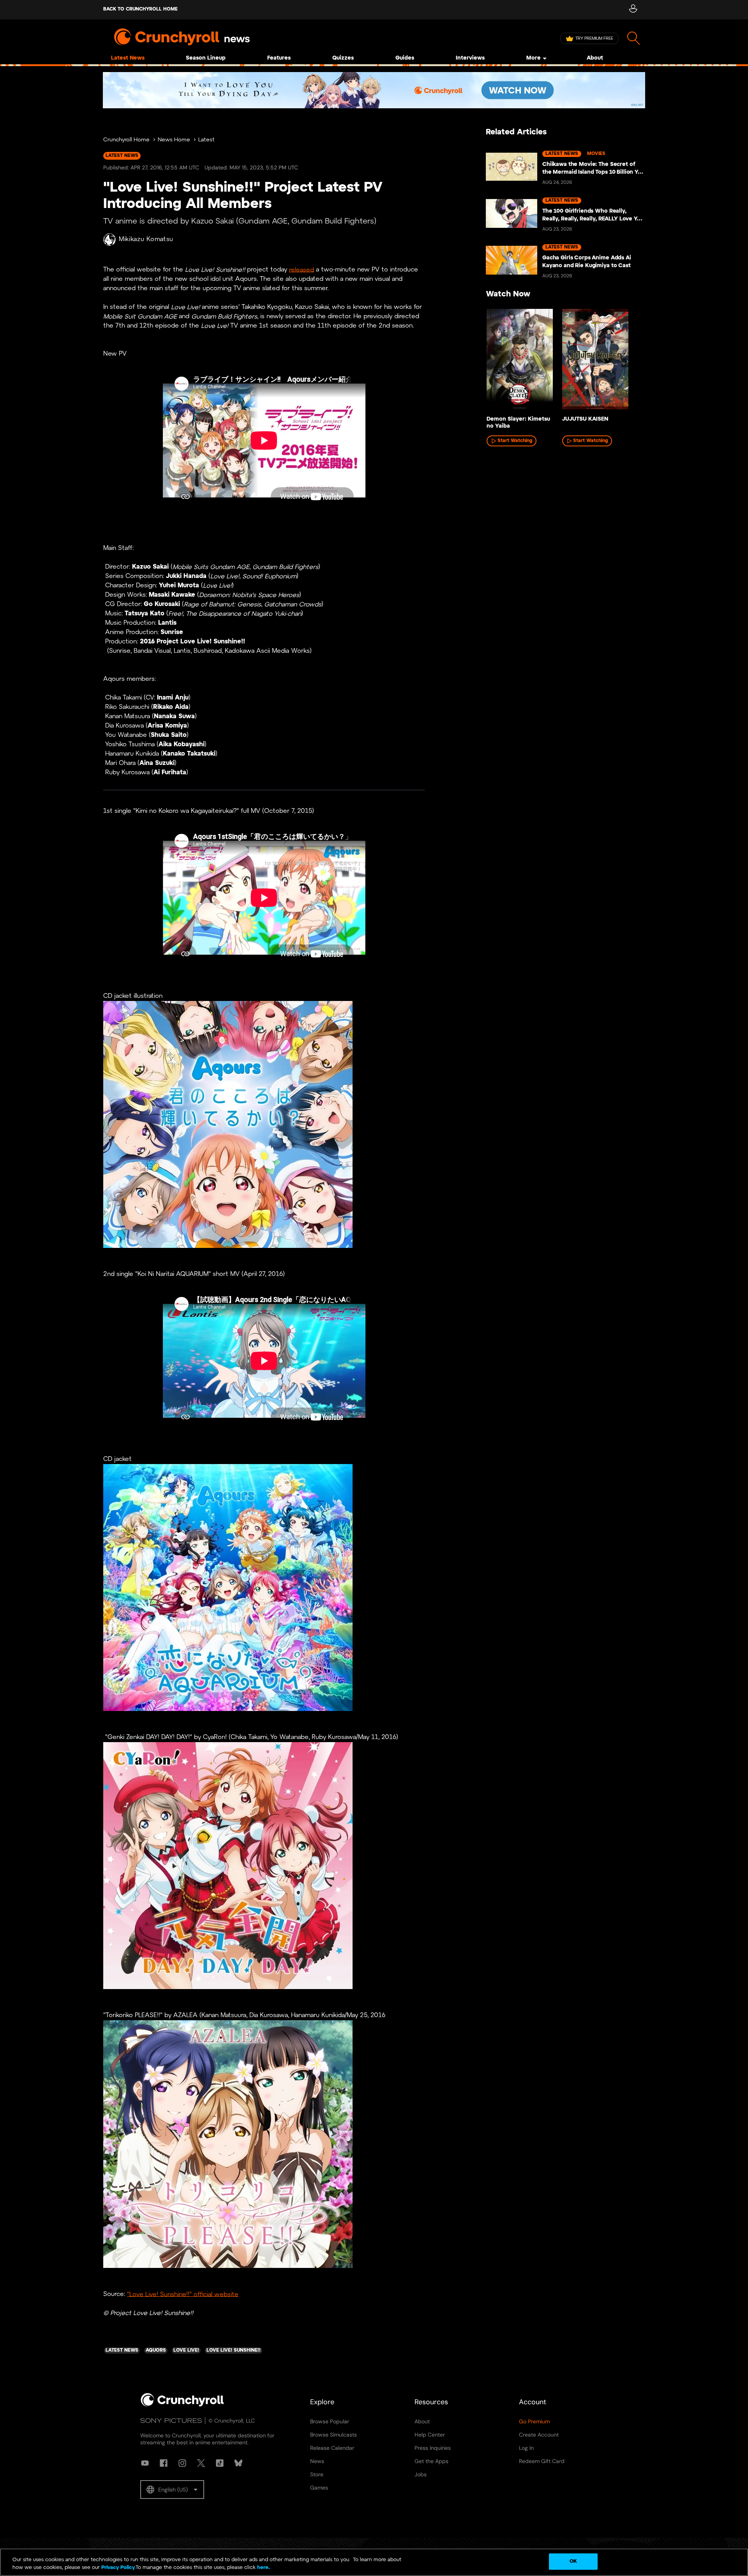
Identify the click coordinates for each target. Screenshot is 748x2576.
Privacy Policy (118, 2568)
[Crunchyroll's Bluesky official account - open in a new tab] (238, 2463)
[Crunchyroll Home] (182, 2405)
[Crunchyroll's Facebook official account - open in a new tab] (164, 2463)
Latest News (128, 58)
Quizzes (343, 58)
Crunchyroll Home (126, 140)
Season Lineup (206, 58)
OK (573, 2561)
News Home (174, 140)
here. (263, 2568)
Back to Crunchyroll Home (140, 9)
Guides (405, 58)
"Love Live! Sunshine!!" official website (183, 2294)
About (595, 58)
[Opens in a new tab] (374, 90)
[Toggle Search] (634, 38)
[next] (627, 361)
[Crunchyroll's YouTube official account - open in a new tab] (145, 2463)
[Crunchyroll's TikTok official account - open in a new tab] (220, 2463)
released (302, 270)
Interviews (470, 58)
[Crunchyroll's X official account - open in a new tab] (201, 2463)
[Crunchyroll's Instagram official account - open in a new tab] (182, 2463)
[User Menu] (633, 10)
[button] (172, 2490)
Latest (206, 140)
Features (279, 58)
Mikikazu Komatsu (146, 239)
